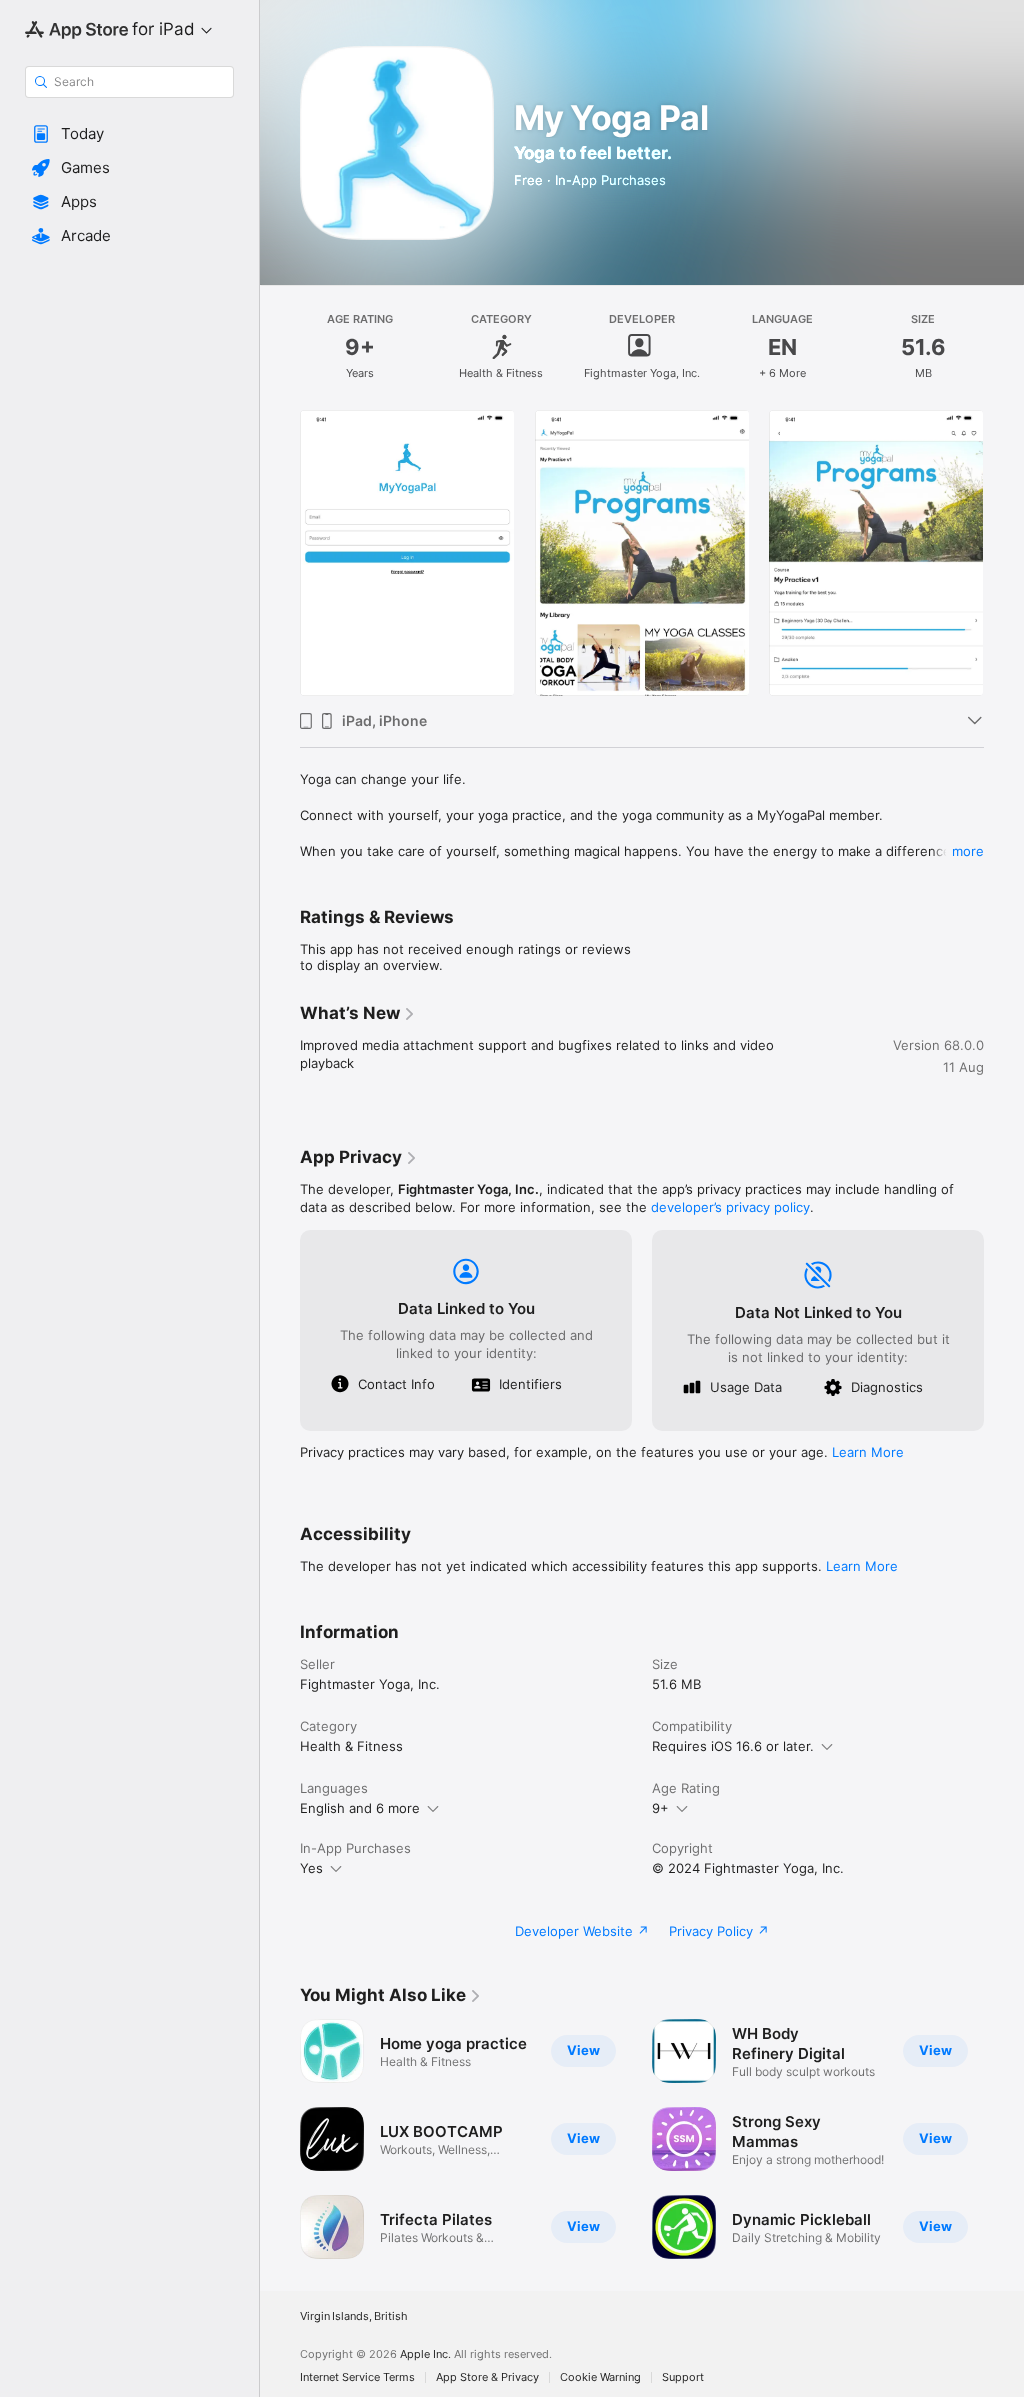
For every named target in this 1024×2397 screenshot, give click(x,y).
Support (683, 2377)
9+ (660, 1808)
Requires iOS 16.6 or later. (733, 1746)
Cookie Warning (600, 2377)
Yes (311, 1868)
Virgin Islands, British (354, 2316)
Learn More (868, 1452)
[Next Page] (1004, 553)
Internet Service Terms (357, 2377)
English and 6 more (360, 1808)
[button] (129, 134)
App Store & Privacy (487, 2377)
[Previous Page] (280, 553)
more (968, 851)
